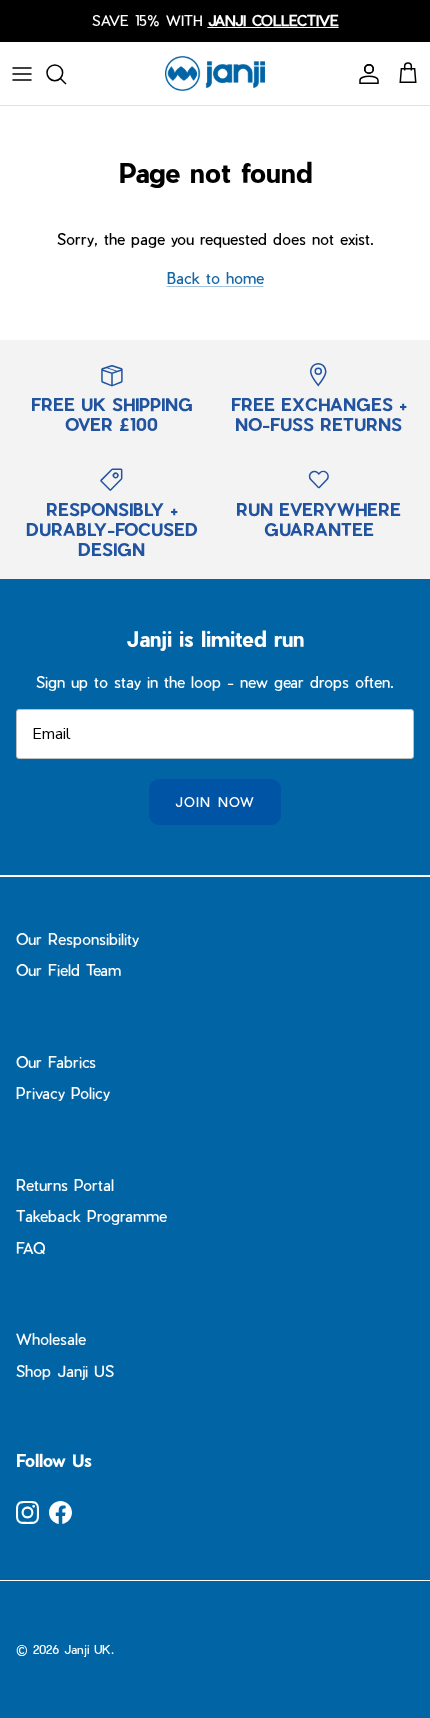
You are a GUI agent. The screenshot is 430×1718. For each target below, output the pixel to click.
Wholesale (51, 1339)
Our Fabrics (56, 1062)
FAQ (30, 1248)
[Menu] (22, 74)
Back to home (215, 278)
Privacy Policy (63, 1093)
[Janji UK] (215, 73)
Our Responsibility (77, 939)
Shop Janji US (65, 1371)
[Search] (66, 74)
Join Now (214, 801)
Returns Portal (65, 1185)
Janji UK (87, 1649)
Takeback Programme (91, 1216)
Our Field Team (68, 970)
